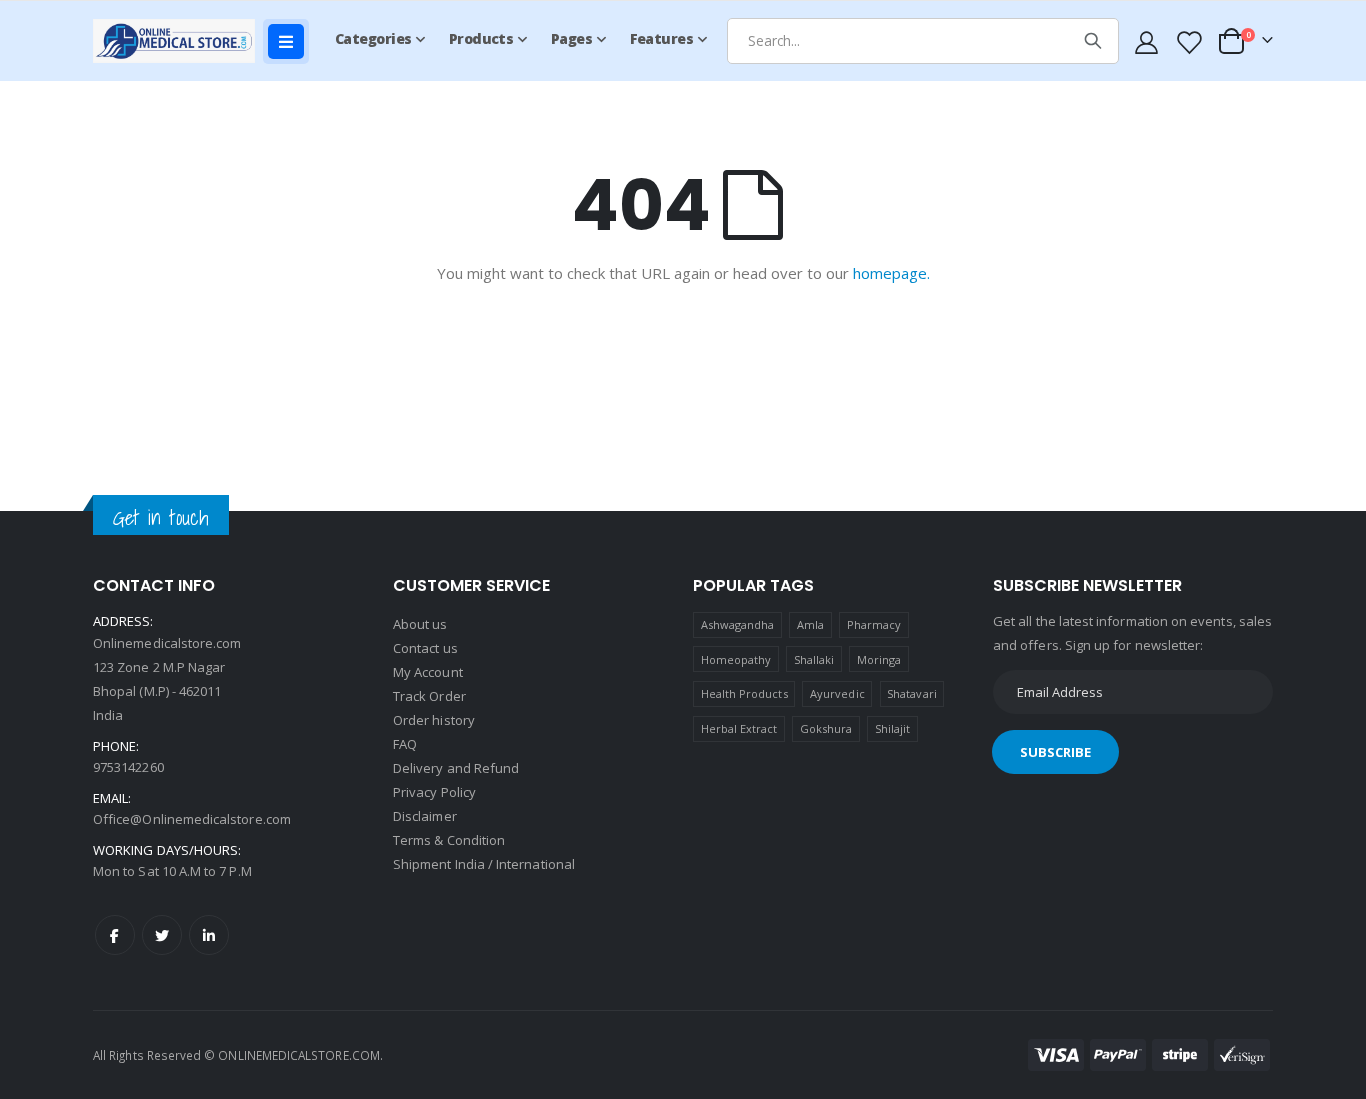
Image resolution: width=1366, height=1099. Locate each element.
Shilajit (893, 728)
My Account (428, 672)
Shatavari (912, 693)
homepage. (891, 273)
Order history (434, 720)
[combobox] (922, 41)
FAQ (405, 744)
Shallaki (814, 659)
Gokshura (826, 728)
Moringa (879, 659)
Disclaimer (425, 816)
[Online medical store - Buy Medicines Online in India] (178, 40)
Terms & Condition (449, 840)
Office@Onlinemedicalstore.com (192, 819)
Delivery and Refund (456, 768)
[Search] (1093, 41)
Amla (810, 624)
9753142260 (128, 767)
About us (420, 624)
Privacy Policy (434, 792)
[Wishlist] (1188, 41)
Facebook (115, 935)
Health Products (744, 693)
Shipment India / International (484, 864)
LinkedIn (209, 935)
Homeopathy (736, 659)
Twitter (162, 935)
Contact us (425, 648)
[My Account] (1147, 41)
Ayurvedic (837, 693)
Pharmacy (874, 624)
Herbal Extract (739, 728)
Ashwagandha (738, 624)
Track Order (429, 696)
